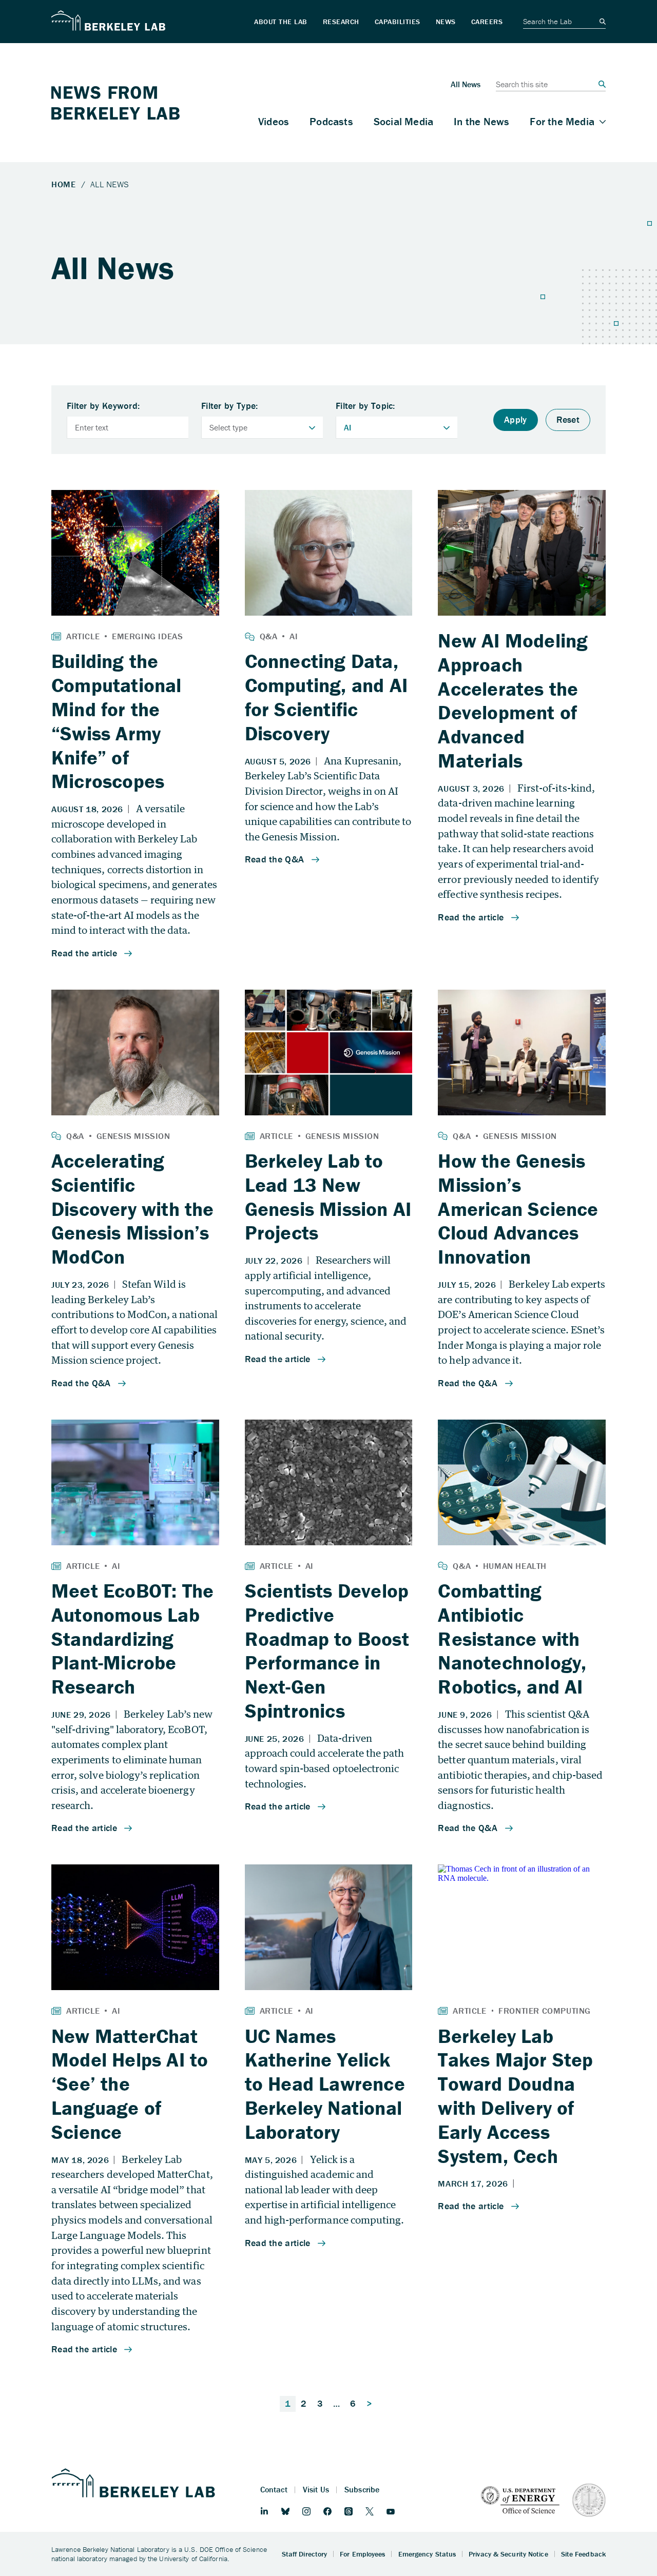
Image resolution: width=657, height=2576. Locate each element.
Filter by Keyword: (103, 406)
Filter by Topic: (365, 406)
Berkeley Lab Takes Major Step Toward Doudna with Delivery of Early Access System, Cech (515, 2096)
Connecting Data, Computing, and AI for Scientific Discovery (326, 697)
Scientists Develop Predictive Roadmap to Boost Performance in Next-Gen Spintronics (327, 1650)
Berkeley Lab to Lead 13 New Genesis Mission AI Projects (328, 1196)
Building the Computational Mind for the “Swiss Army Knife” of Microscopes (117, 721)
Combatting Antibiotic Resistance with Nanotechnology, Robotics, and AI (512, 1638)
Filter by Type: (230, 406)
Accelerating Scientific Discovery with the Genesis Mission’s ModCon (133, 1208)
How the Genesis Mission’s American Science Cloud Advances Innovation (518, 1208)
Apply (516, 419)
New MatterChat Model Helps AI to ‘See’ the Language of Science (130, 2084)
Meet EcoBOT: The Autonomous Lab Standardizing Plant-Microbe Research (132, 1638)
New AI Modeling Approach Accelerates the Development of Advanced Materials (513, 700)
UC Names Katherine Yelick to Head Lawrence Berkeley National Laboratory (325, 2084)
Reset (568, 419)
